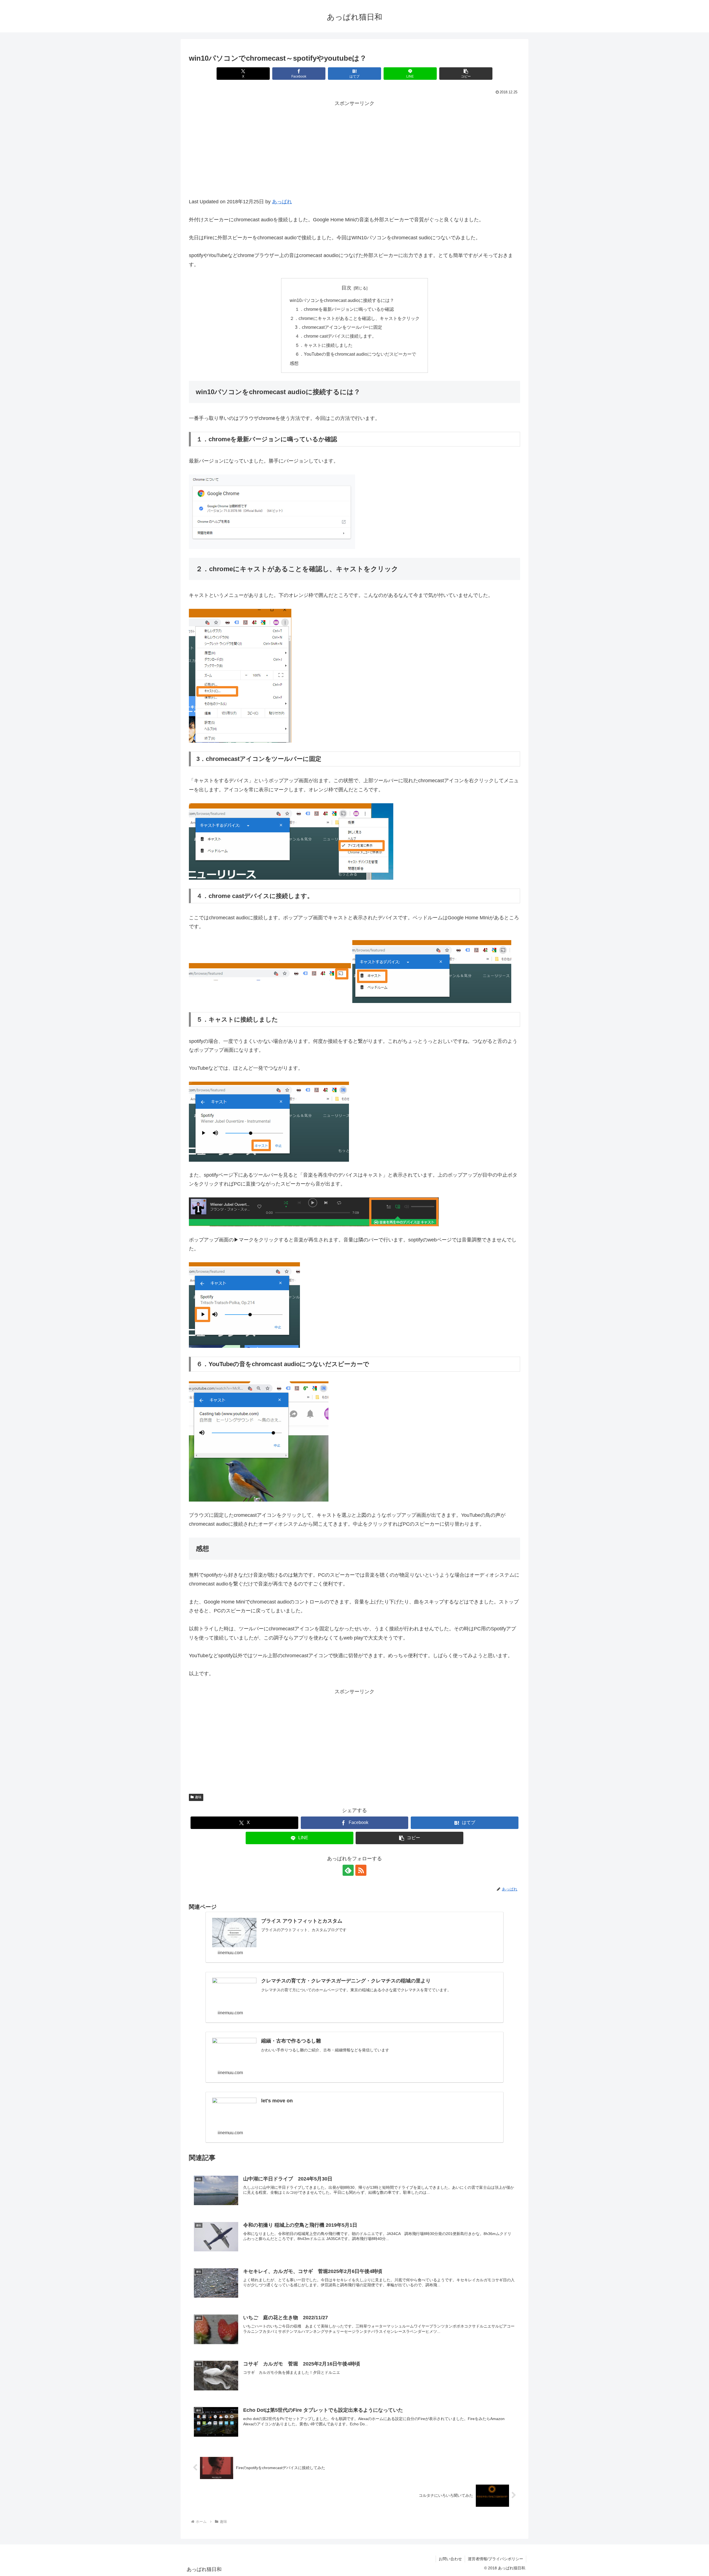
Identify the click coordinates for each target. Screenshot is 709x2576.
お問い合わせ (450, 2559)
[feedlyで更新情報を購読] (348, 1870)
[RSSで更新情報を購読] (361, 1870)
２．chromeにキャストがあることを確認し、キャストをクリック (355, 318)
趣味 (198, 1797)
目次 (346, 288)
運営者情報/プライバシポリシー (495, 2559)
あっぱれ (282, 202)
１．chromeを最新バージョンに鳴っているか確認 (344, 309)
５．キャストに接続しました (324, 345)
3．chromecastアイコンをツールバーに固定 (339, 327)
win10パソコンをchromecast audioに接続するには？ (342, 300)
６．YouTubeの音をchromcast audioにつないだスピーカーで (355, 354)
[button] (466, 74)
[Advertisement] (354, 156)
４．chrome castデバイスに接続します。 (336, 336)
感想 (294, 363)
